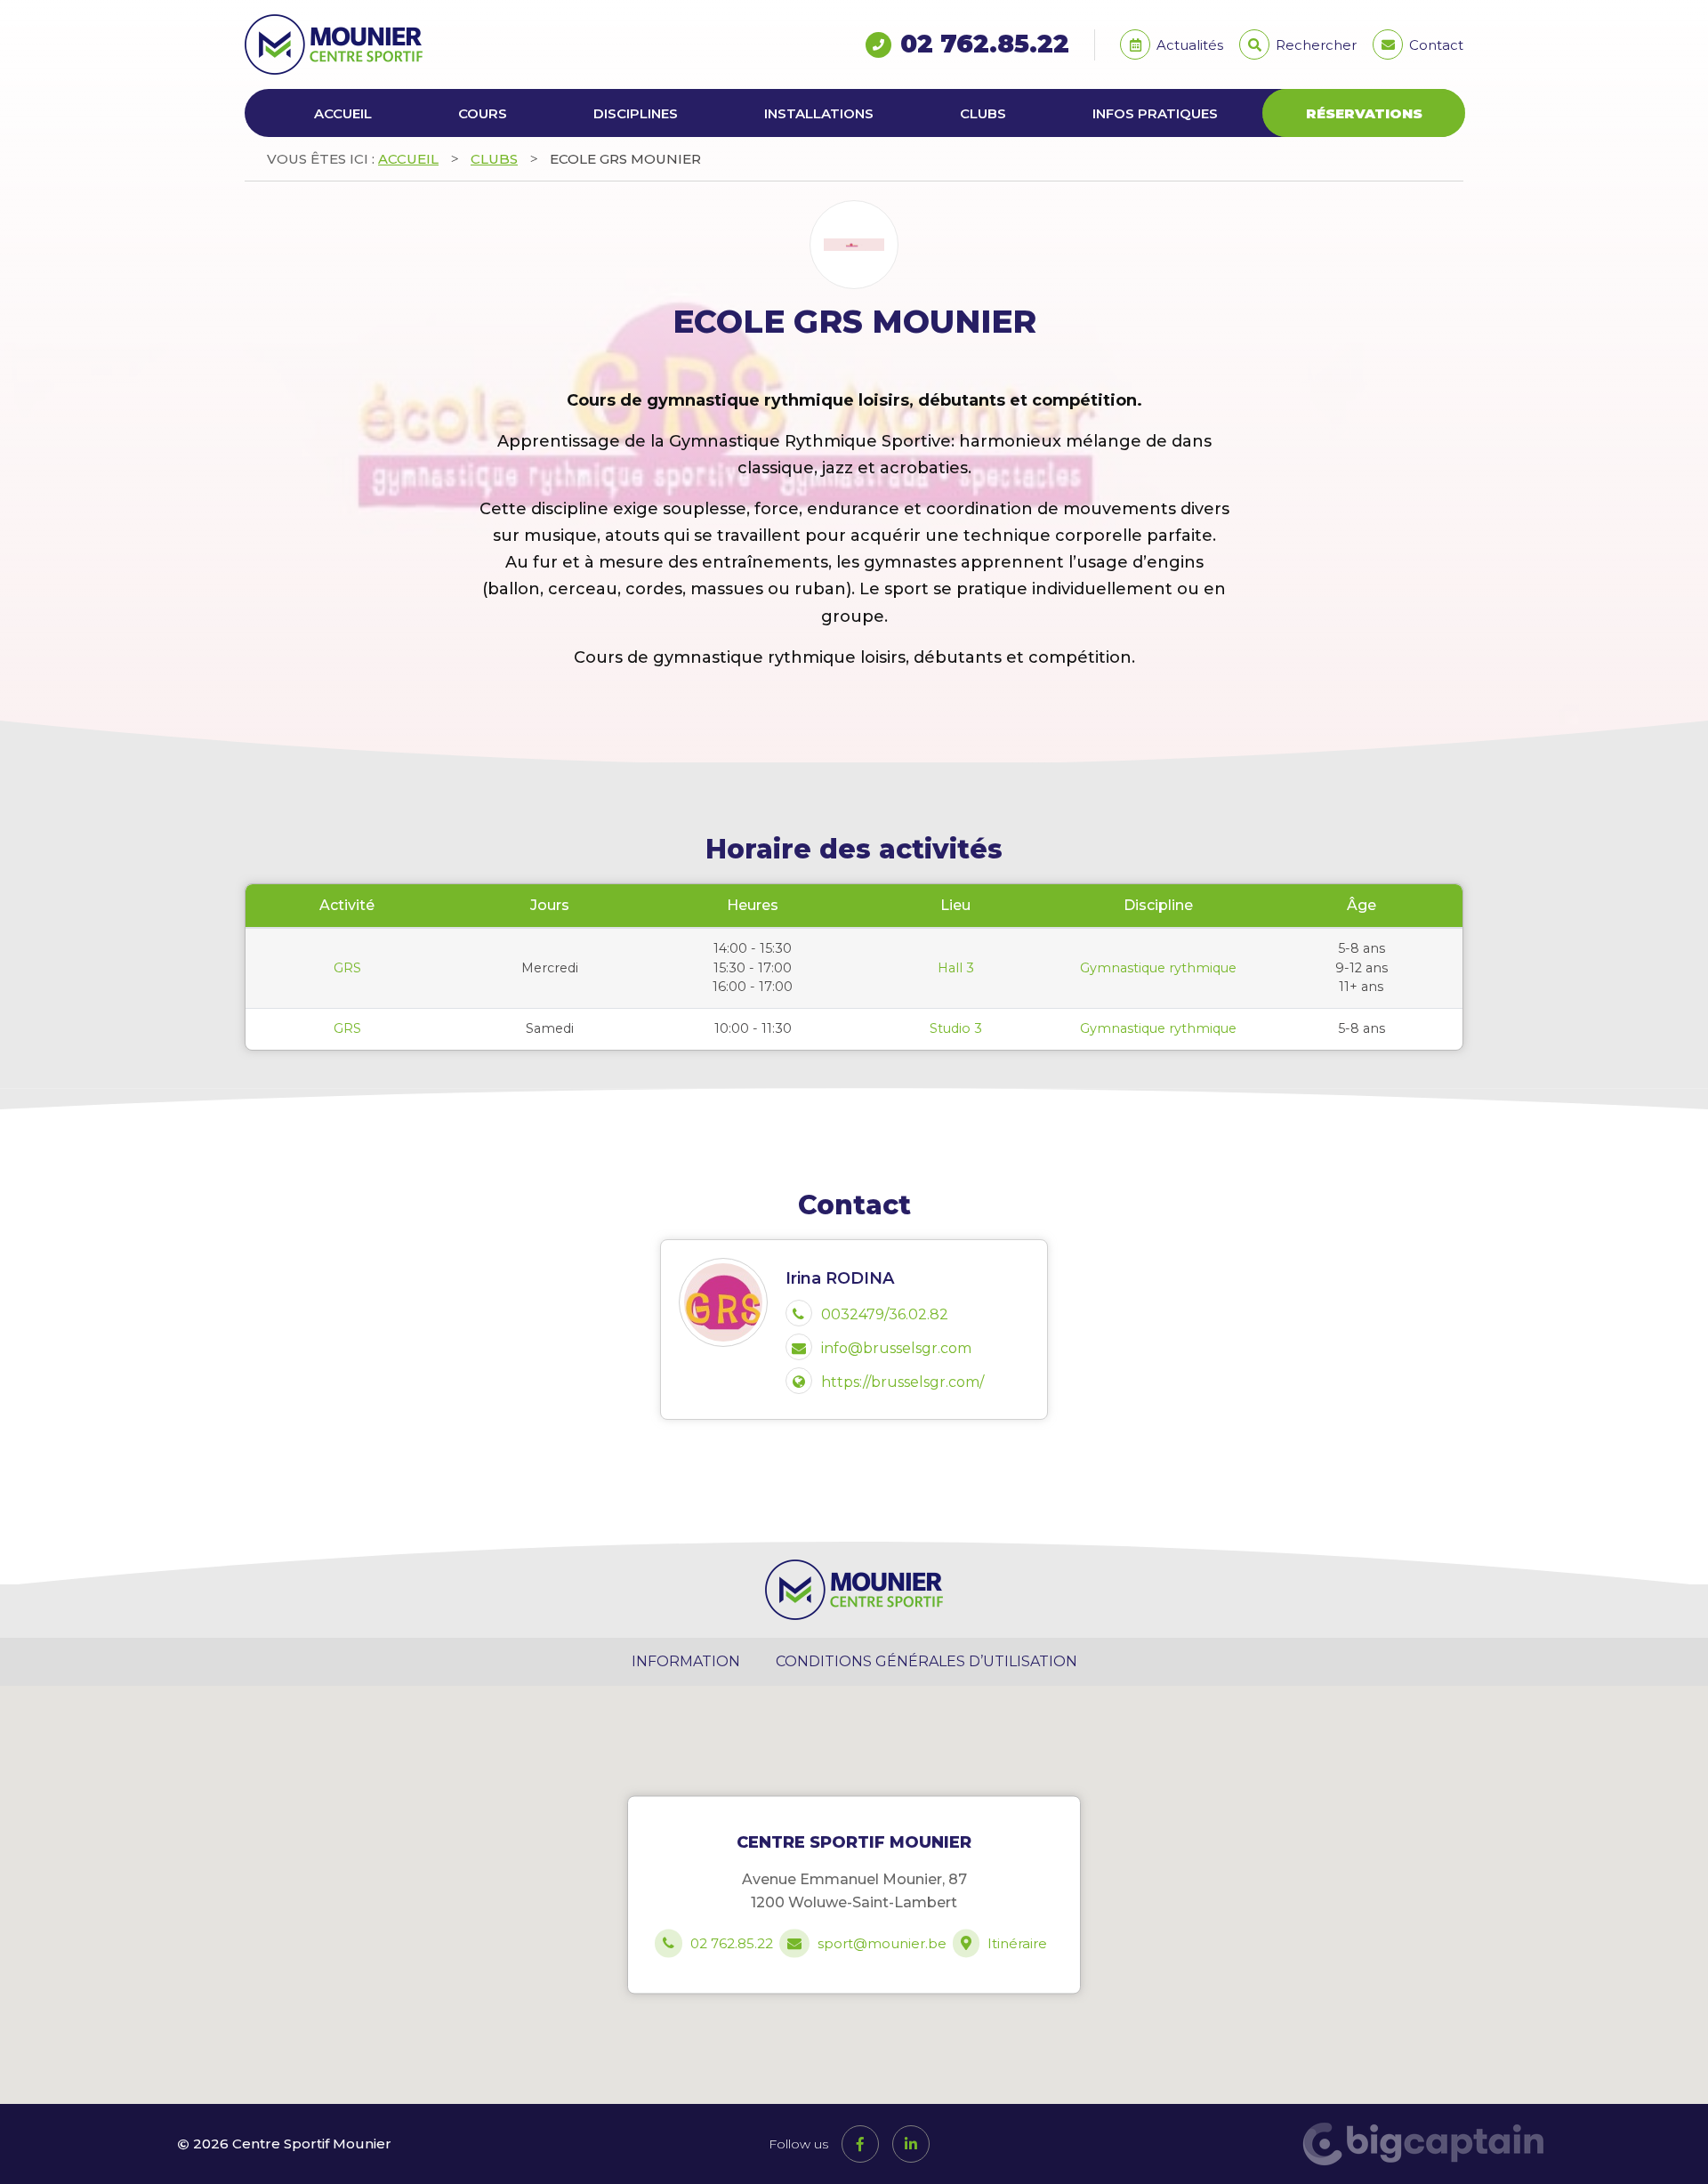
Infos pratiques (1155, 113)
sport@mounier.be (882, 1944)
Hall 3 (956, 968)
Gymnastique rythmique (1158, 968)
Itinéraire (1017, 1944)
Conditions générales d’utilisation (927, 1661)
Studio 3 (956, 1028)
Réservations (1364, 113)
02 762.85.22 (985, 44)
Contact (1434, 45)
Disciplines (636, 113)
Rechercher (1314, 45)
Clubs (983, 113)
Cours (483, 113)
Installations (819, 113)
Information (686, 1661)
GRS (347, 968)
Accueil (343, 113)
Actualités (1188, 45)
